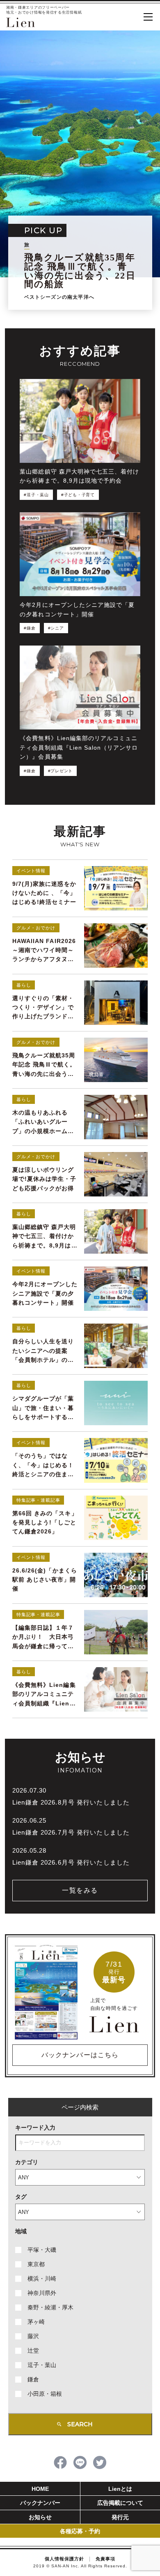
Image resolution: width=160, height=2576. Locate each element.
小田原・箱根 (45, 2394)
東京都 (36, 2264)
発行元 (120, 2517)
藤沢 (33, 2336)
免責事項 (105, 2559)
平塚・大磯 (42, 2250)
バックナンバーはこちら (80, 2055)
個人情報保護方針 (64, 2559)
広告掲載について (120, 2503)
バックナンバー (40, 2503)
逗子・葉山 (42, 2365)
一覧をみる (80, 1890)
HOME (40, 2489)
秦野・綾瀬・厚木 (50, 2307)
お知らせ (40, 2517)
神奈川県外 (42, 2293)
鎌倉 (33, 2379)
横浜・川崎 (42, 2279)
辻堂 (33, 2351)
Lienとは (120, 2489)
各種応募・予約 (80, 2531)
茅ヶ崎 (36, 2322)
